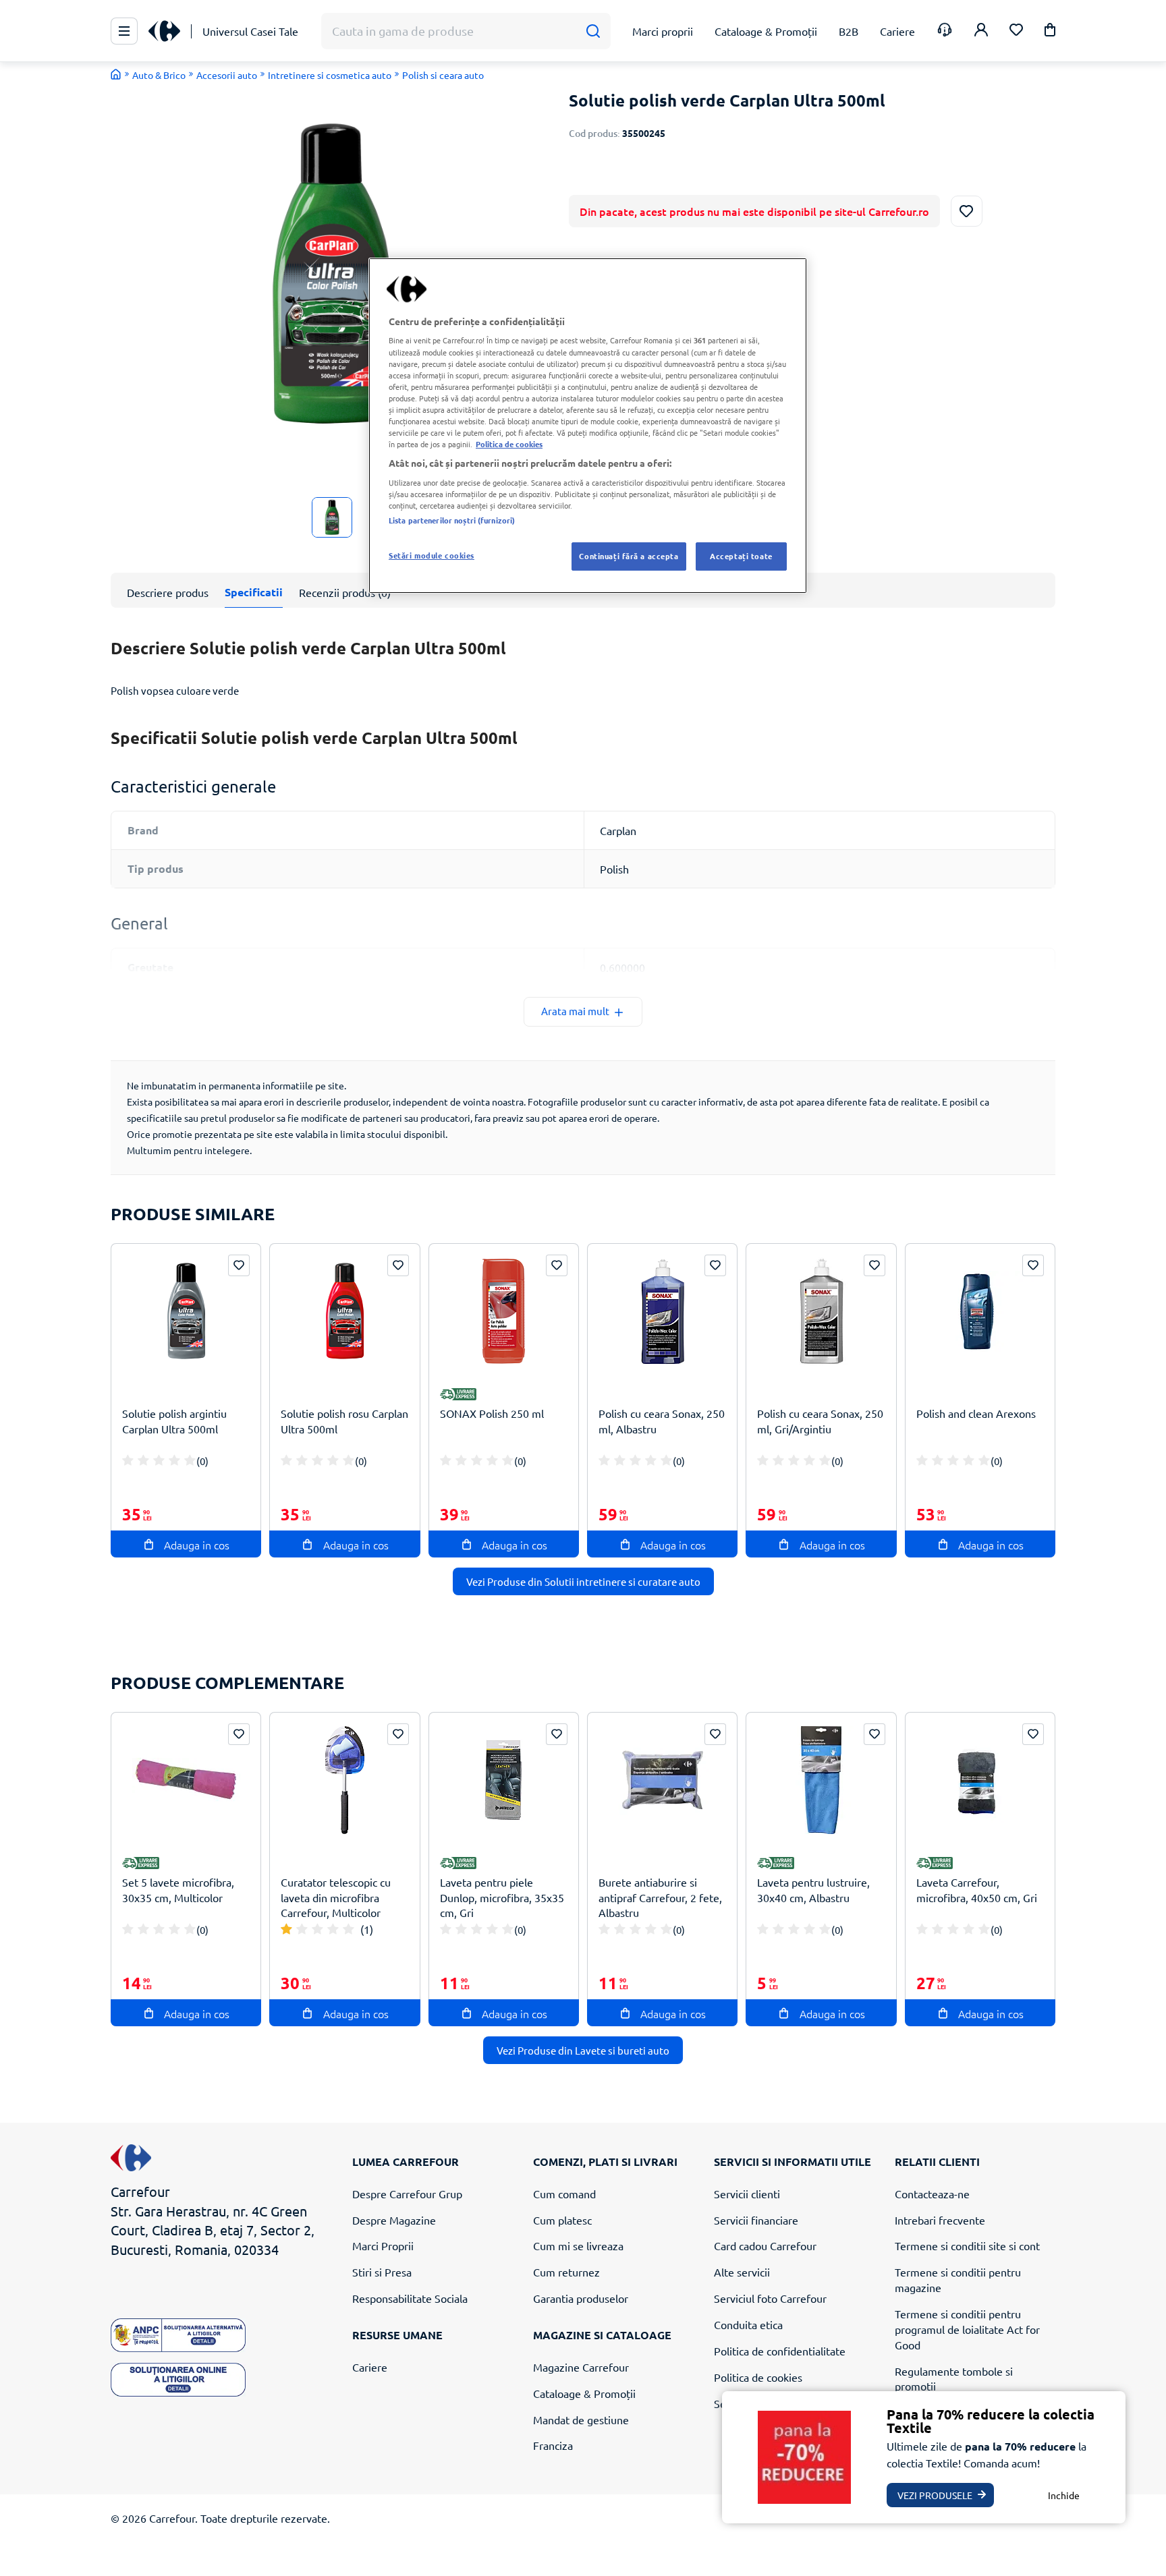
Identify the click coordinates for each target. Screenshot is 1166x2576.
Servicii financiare (756, 2220)
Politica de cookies (758, 2377)
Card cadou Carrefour (765, 2245)
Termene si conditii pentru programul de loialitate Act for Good (967, 2329)
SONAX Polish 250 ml (492, 1413)
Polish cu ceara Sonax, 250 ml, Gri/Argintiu (820, 1421)
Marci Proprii (383, 2245)
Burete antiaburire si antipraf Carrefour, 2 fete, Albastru (660, 1897)
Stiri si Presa (382, 2272)
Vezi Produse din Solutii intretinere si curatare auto (583, 1581)
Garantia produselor (581, 2298)
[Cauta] (593, 31)
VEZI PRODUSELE (935, 2495)
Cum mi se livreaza (578, 2245)
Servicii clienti (747, 2194)
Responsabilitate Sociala (410, 2298)
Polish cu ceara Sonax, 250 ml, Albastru (662, 1421)
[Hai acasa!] (116, 74)
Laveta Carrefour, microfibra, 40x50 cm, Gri (977, 1890)
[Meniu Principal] (124, 31)
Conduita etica (748, 2324)
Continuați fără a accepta (629, 556)
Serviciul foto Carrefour (770, 2298)
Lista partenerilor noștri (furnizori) (452, 520)
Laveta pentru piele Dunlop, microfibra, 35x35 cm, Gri (502, 1897)
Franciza (553, 2445)
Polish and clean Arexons (976, 1413)
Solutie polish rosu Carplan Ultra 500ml (344, 1421)
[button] (1050, 32)
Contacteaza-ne (932, 2194)
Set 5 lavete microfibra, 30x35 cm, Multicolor (178, 1890)
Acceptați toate (741, 556)
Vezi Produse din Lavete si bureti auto (583, 2050)
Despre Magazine (394, 2220)
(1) (367, 1929)
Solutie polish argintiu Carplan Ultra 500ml (174, 1421)
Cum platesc (562, 2220)
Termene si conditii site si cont (967, 2245)
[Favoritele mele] (1016, 31)
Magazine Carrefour (581, 2367)
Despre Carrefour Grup (407, 2194)
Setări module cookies (432, 555)
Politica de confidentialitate (780, 2351)
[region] (588, 426)
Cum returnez (566, 2272)
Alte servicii (742, 2272)
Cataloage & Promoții (584, 2393)
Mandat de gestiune (581, 2420)
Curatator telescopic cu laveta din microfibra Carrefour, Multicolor (336, 1897)
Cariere (370, 2367)
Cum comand (564, 2194)
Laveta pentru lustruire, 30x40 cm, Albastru (813, 1890)
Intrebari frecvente (940, 2220)
